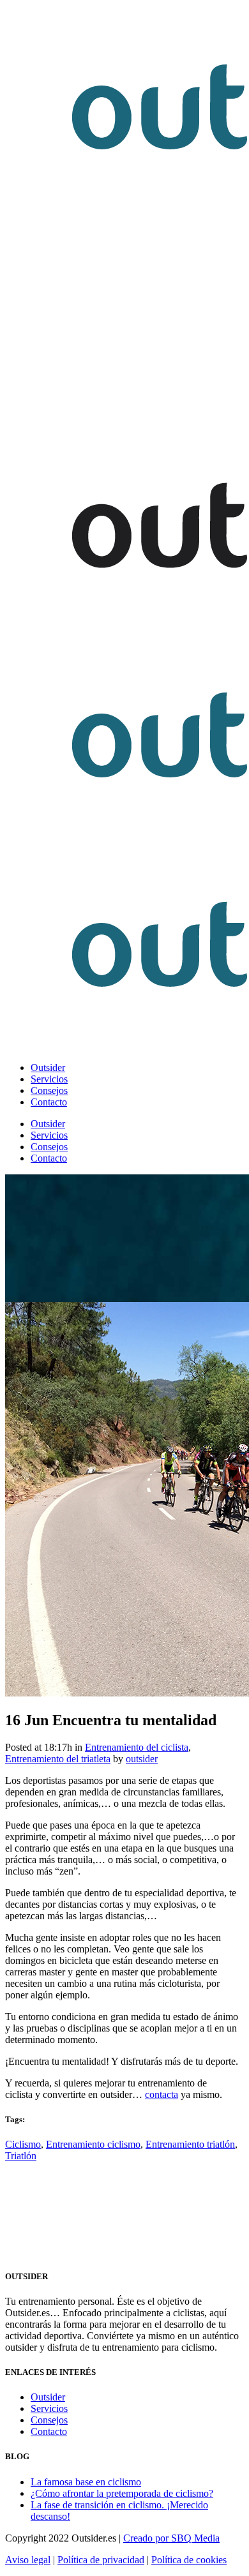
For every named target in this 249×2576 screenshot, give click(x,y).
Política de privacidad (101, 2560)
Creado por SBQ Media (171, 2538)
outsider (142, 1759)
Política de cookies (189, 2560)
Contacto (49, 2431)
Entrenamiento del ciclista (137, 1747)
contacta (162, 2094)
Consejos (49, 2420)
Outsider (48, 2397)
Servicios (49, 2408)
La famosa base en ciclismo (86, 2482)
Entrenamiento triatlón (190, 2144)
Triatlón (21, 2156)
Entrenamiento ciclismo (93, 2144)
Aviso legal (28, 2560)
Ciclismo (23, 2144)
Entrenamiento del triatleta (58, 1759)
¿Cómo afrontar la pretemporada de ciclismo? (122, 2493)
